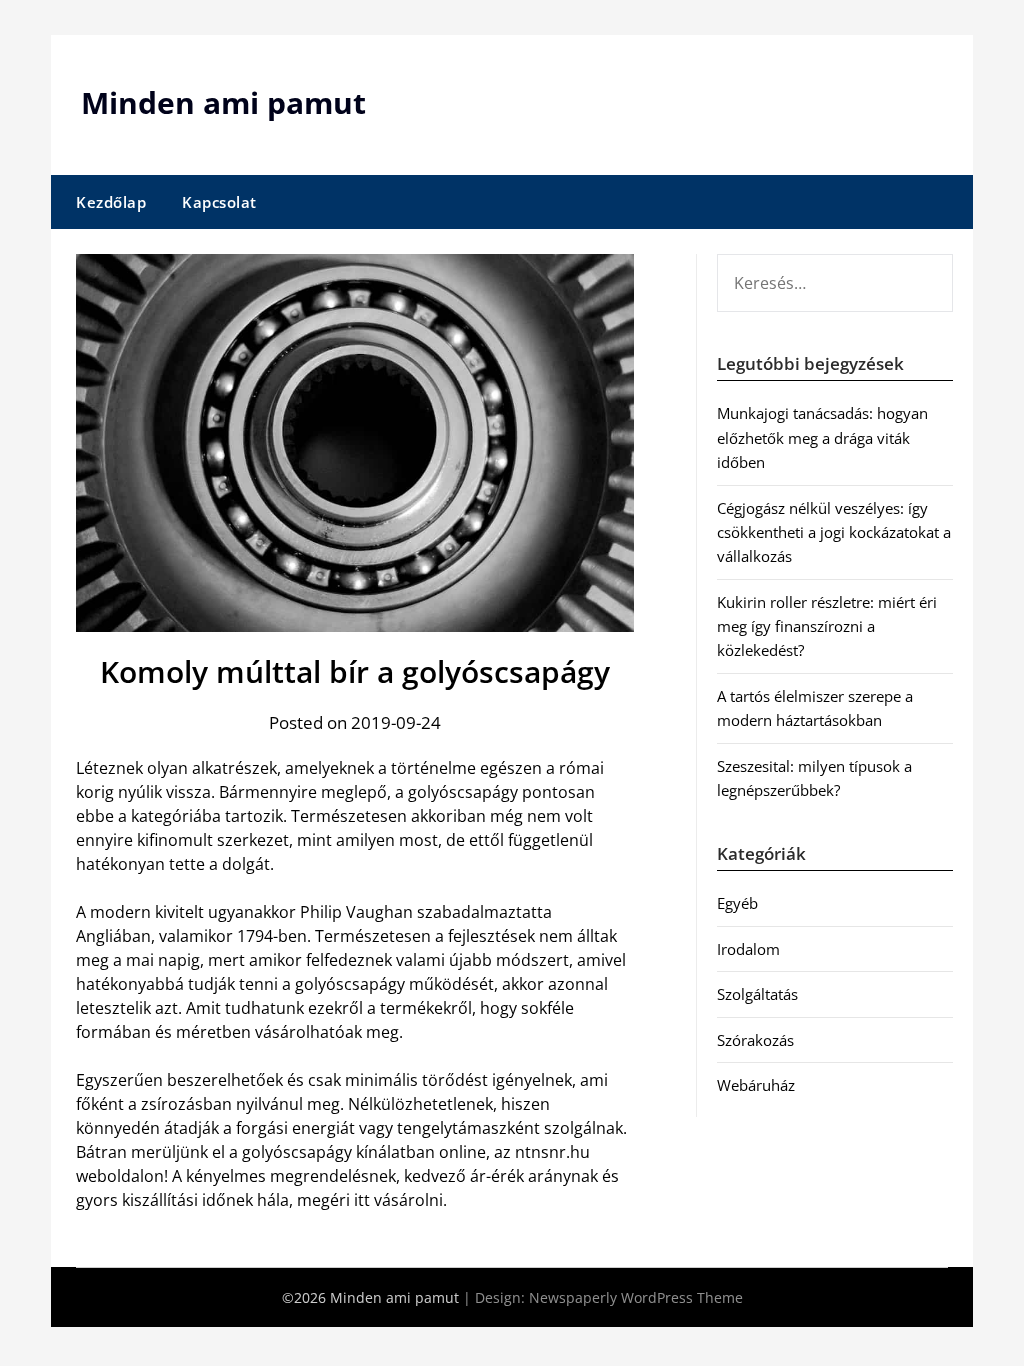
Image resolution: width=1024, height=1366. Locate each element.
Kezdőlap (111, 202)
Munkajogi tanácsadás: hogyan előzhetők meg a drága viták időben (822, 437)
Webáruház (756, 1085)
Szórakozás (755, 1040)
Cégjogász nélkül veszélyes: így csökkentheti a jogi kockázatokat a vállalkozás (834, 532)
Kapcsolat (219, 202)
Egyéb (737, 903)
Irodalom (748, 949)
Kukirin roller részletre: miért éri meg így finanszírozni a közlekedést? (827, 626)
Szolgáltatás (757, 994)
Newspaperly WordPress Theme (636, 1297)
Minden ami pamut (223, 102)
